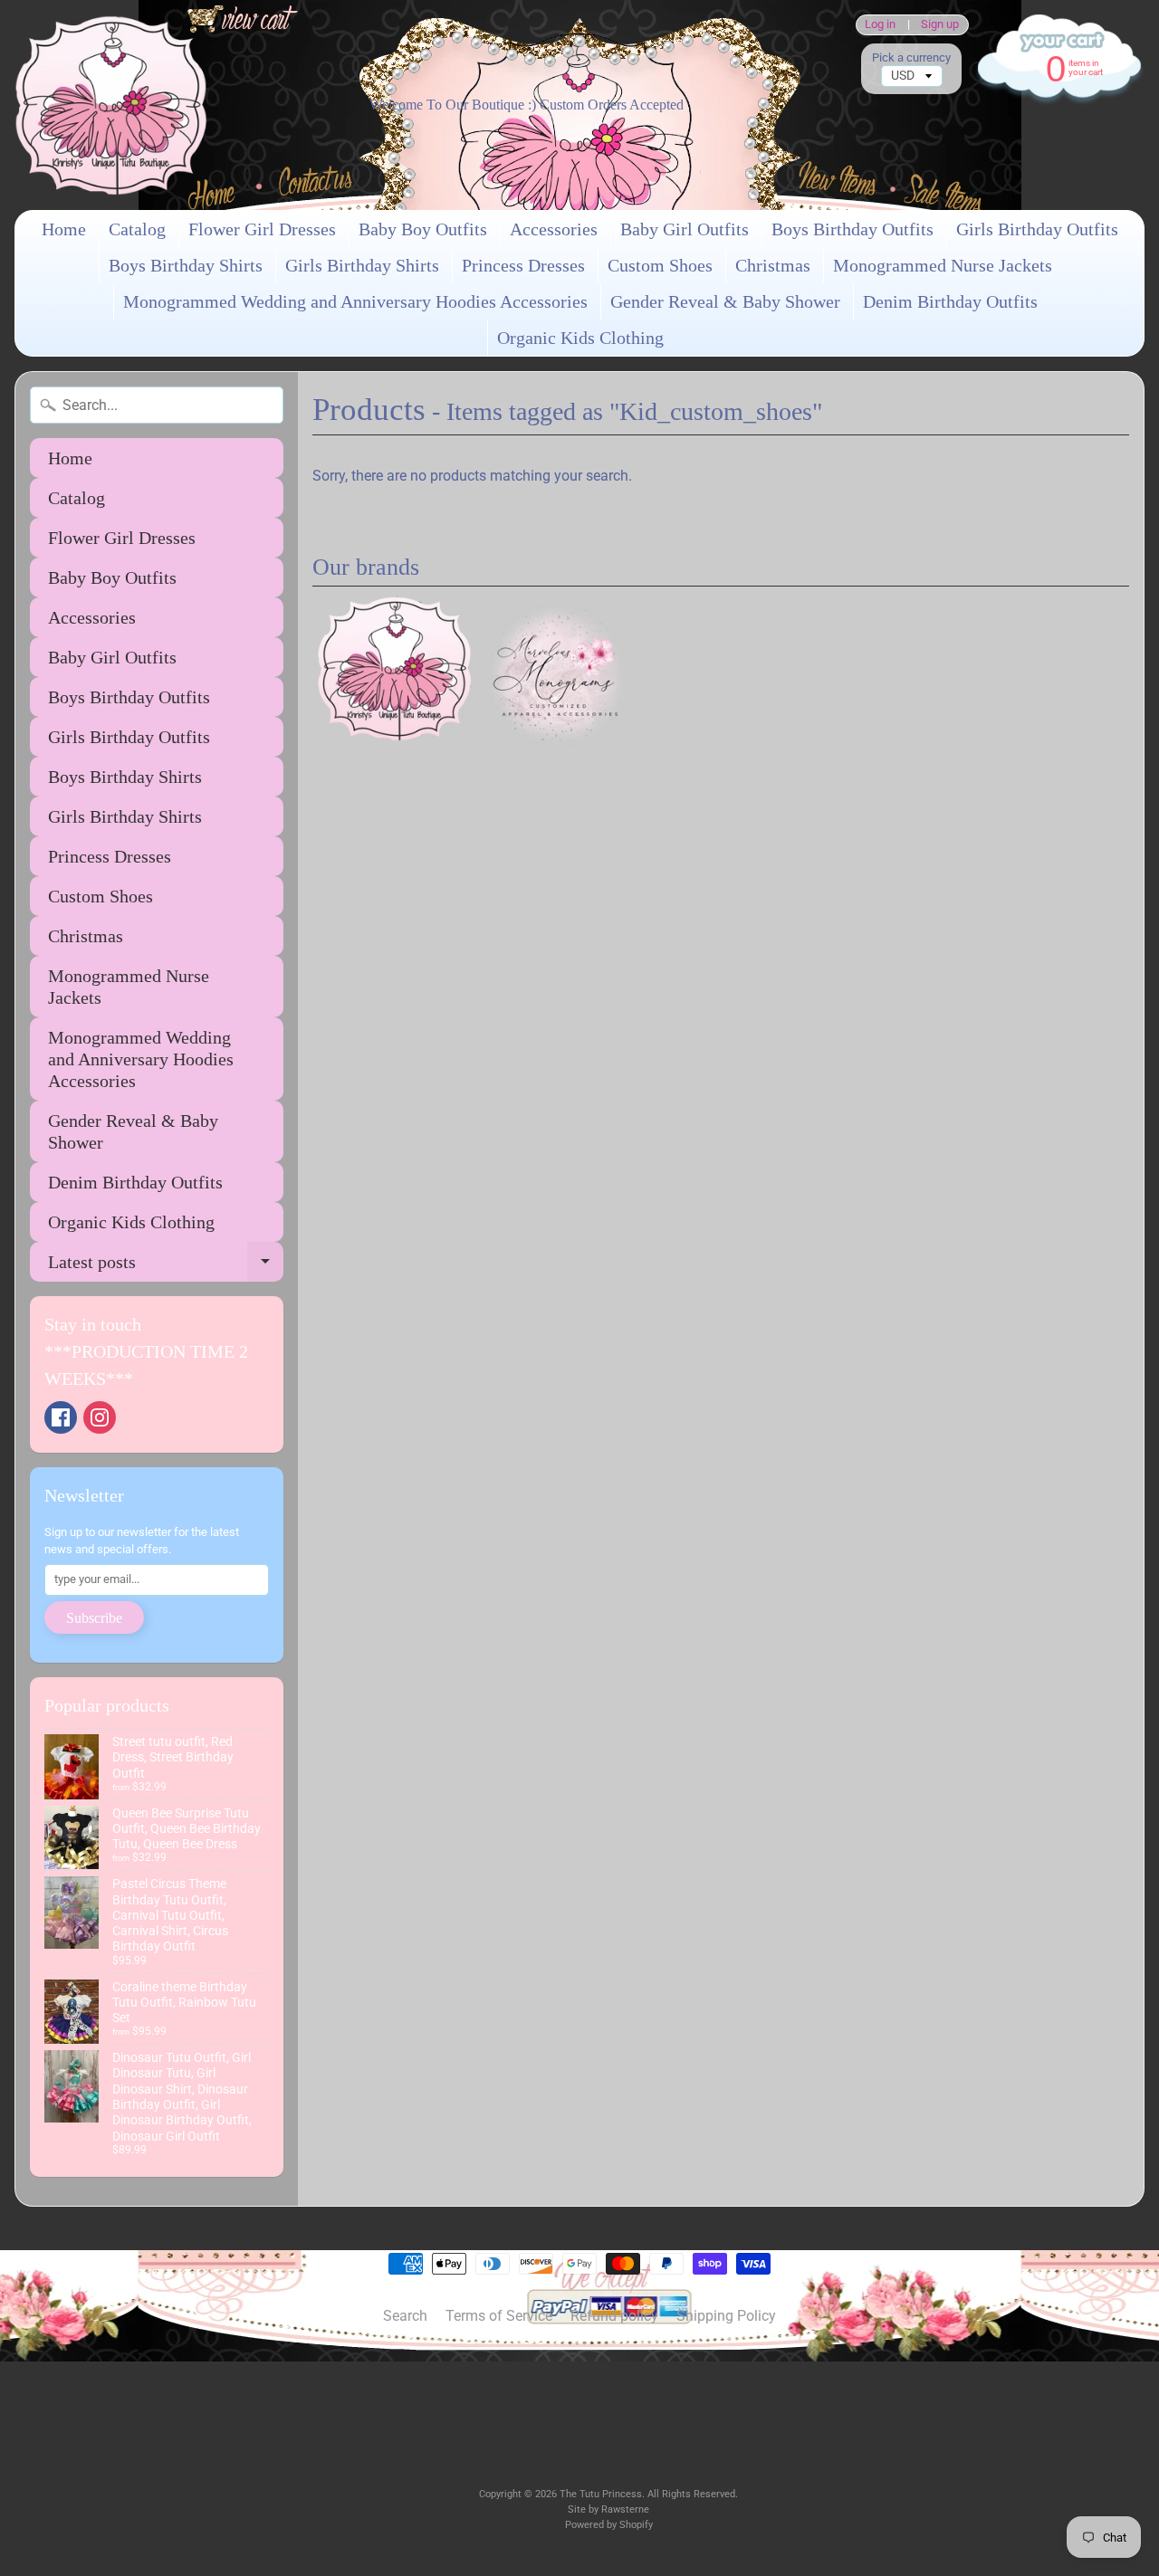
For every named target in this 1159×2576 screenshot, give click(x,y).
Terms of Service (499, 2316)
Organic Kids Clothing (580, 338)
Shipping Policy (726, 2316)
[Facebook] (61, 1417)
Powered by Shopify (609, 2525)
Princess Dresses (523, 265)
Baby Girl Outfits (685, 229)
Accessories (554, 229)
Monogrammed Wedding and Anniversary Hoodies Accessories (355, 301)
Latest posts (166, 1267)
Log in (880, 25)
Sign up (940, 25)
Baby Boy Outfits (423, 229)
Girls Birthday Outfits (1037, 229)
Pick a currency (911, 57)
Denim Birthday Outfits (950, 301)
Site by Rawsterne (608, 2509)
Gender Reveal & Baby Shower (725, 301)
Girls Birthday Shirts (362, 265)
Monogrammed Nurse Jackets (943, 265)
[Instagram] (100, 1417)
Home (64, 229)
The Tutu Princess (601, 2494)
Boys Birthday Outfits (852, 229)
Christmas (773, 265)
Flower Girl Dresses (262, 229)
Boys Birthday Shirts (186, 265)
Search (405, 2316)
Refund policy (614, 2316)
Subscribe (94, 1618)
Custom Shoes (660, 265)
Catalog (137, 229)
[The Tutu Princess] (111, 105)
